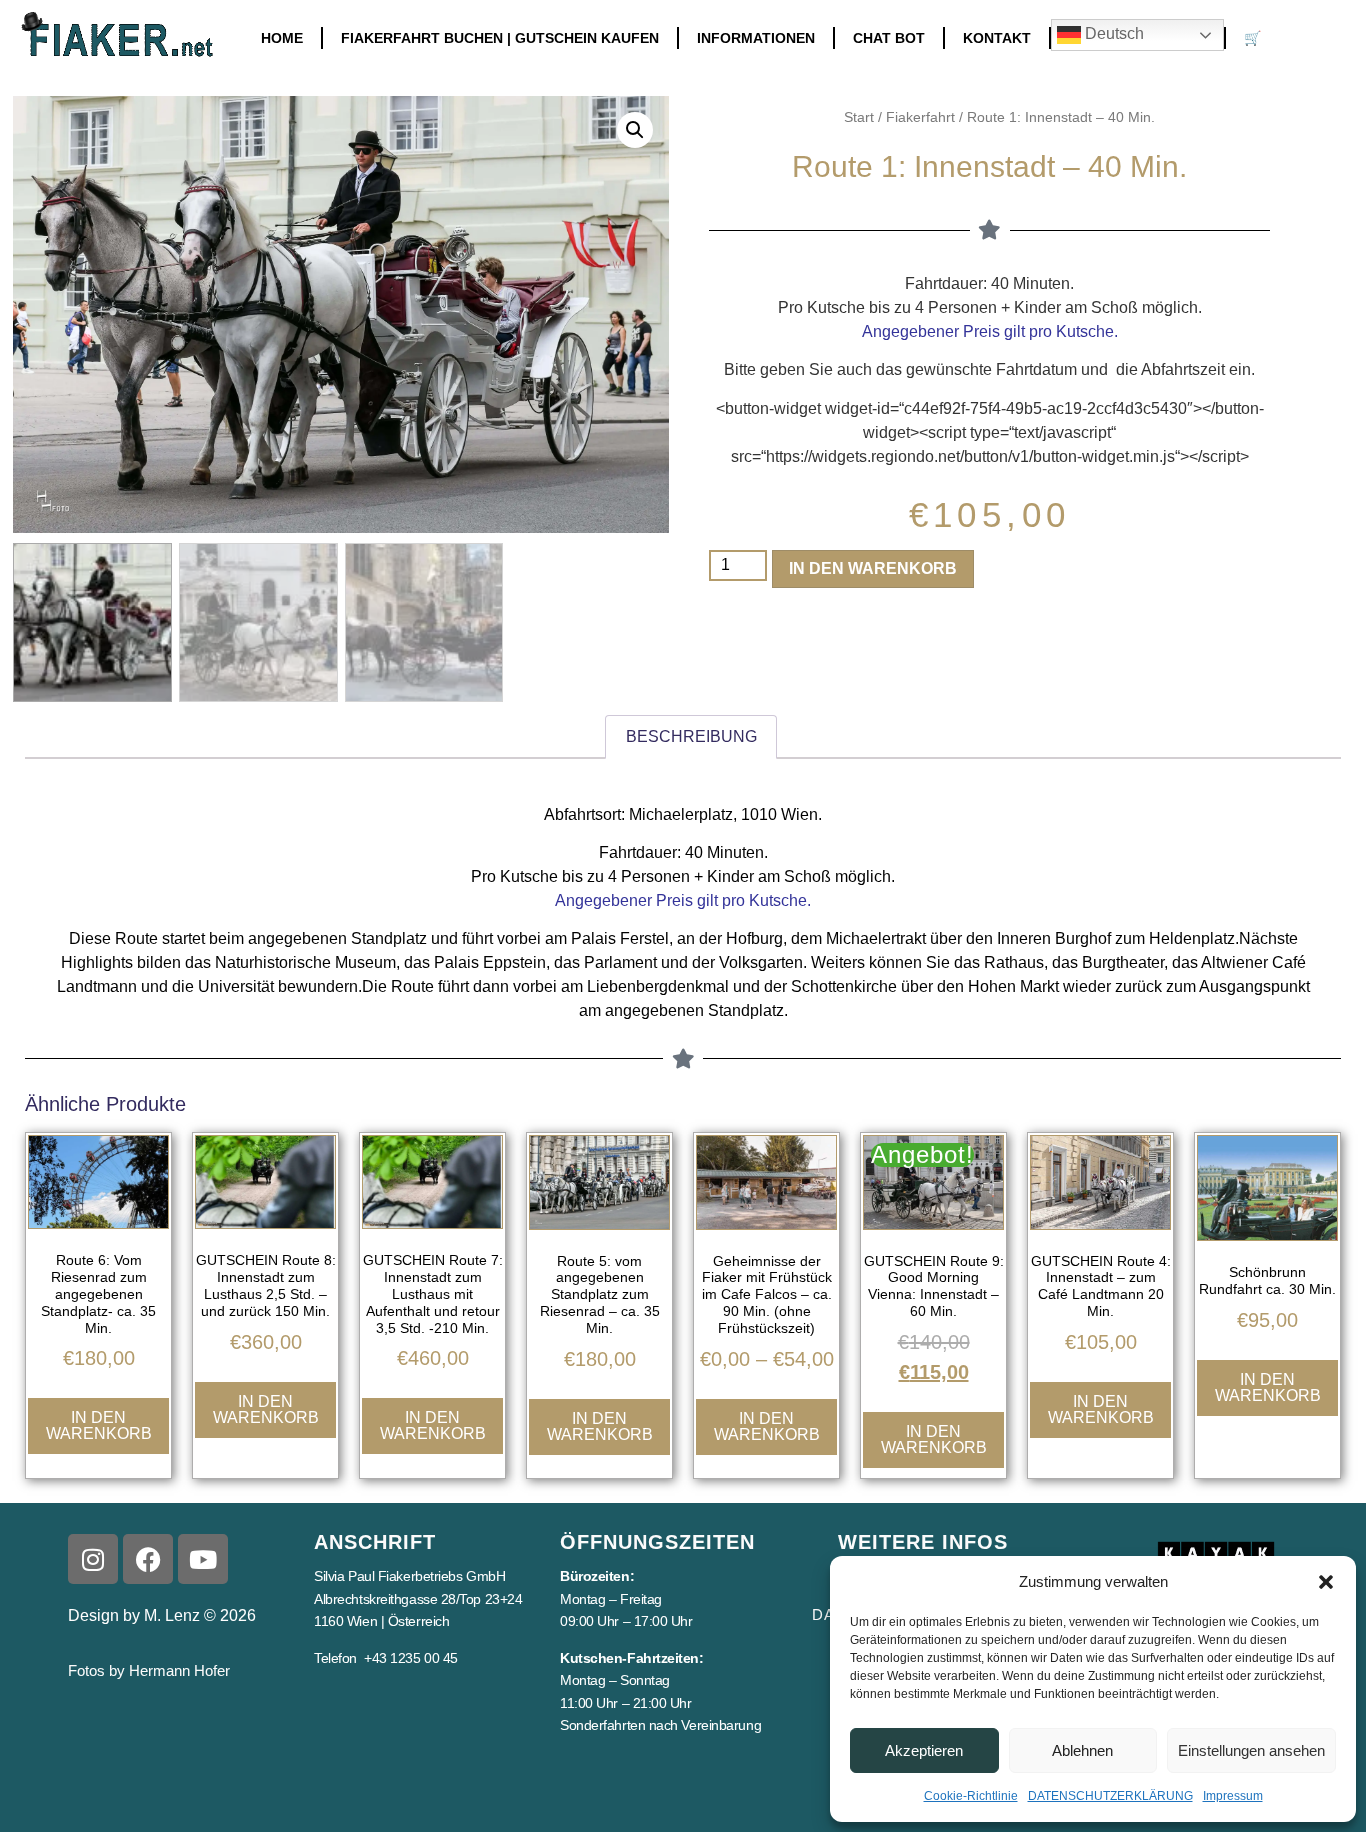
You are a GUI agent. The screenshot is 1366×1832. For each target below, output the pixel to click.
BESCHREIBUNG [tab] (691, 736)
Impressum (1233, 1796)
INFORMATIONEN (756, 38)
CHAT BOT (889, 38)
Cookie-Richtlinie (971, 1796)
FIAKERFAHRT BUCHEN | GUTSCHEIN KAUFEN (500, 38)
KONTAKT (997, 38)
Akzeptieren (924, 1750)
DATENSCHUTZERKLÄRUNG (1110, 1796)
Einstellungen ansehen (1251, 1750)
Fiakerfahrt (920, 117)
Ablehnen (1082, 1750)
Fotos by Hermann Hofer (149, 1670)
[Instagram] (93, 1559)
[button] (1326, 1582)
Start (859, 117)
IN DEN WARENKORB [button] (99, 1425)
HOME (282, 38)
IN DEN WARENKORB (873, 568)
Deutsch (1112, 33)
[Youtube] (203, 1559)
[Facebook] (148, 1559)
